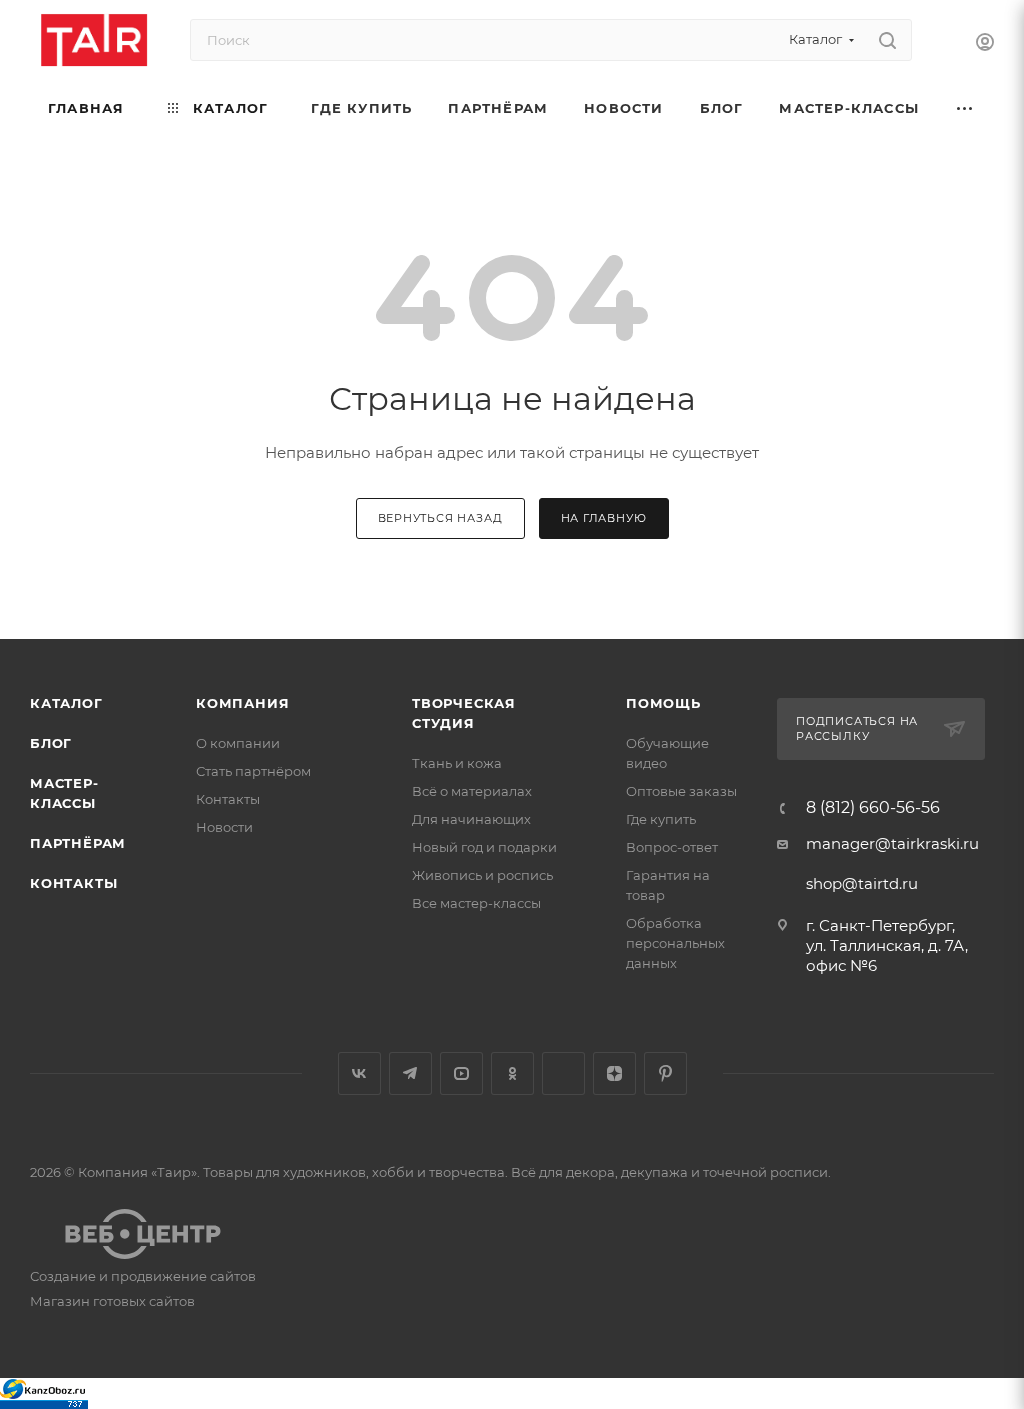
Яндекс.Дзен (614, 1073)
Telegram (410, 1073)
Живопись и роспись (482, 875)
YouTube (461, 1073)
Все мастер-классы (476, 903)
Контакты (73, 883)
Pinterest (665, 1073)
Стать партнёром (253, 771)
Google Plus (563, 1073)
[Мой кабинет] (985, 44)
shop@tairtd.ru (862, 883)
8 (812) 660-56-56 (873, 808)
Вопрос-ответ (672, 847)
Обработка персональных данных (675, 943)
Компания (242, 703)
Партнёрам (78, 843)
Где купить (661, 819)
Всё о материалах (472, 791)
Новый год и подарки (484, 847)
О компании (238, 743)
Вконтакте (359, 1073)
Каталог (66, 703)
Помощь (663, 703)
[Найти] (887, 40)
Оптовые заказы (681, 791)
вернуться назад (440, 518)
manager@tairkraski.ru (892, 843)
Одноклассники (512, 1073)
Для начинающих (471, 819)
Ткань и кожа (457, 763)
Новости (224, 827)
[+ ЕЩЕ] (965, 108)
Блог (51, 743)
